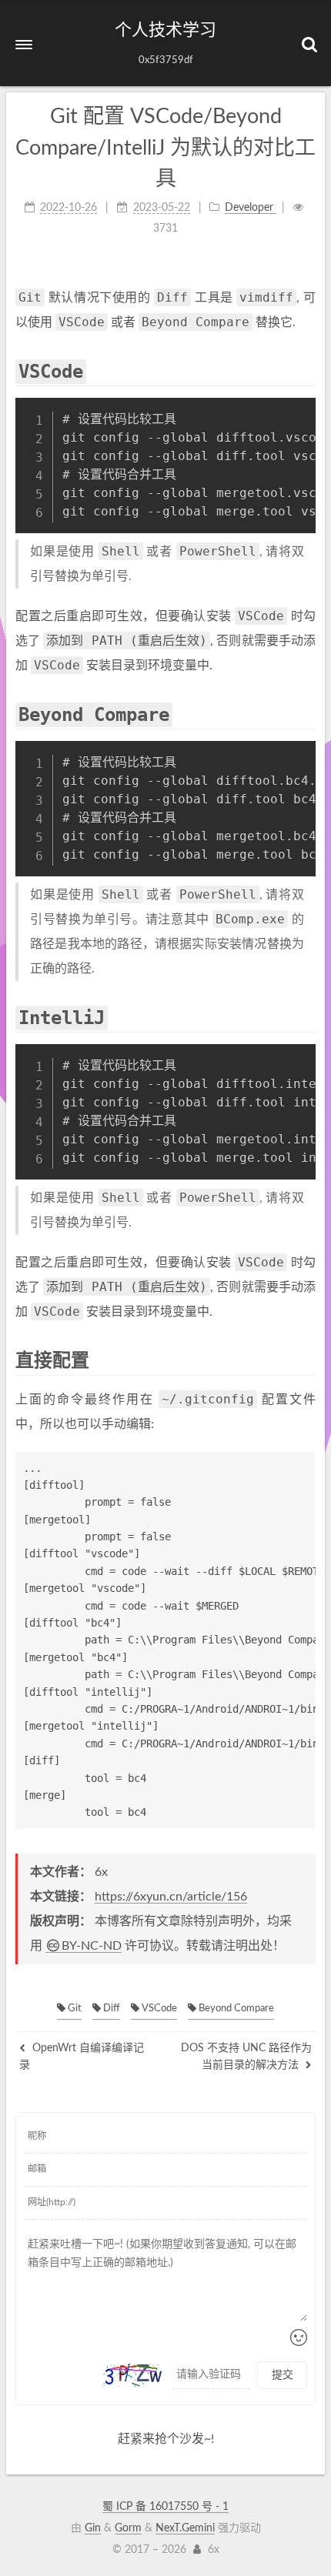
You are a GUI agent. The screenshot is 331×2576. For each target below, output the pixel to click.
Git (74, 2009)
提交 (283, 2375)
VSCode (158, 2009)
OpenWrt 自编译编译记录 (82, 2057)
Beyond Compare (235, 2009)
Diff (110, 2009)
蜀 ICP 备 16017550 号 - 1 (165, 2507)
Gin (93, 2528)
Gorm (128, 2528)
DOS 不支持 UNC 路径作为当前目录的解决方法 (246, 2057)
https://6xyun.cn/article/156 (171, 1897)
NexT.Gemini (185, 2528)
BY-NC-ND (92, 1946)
